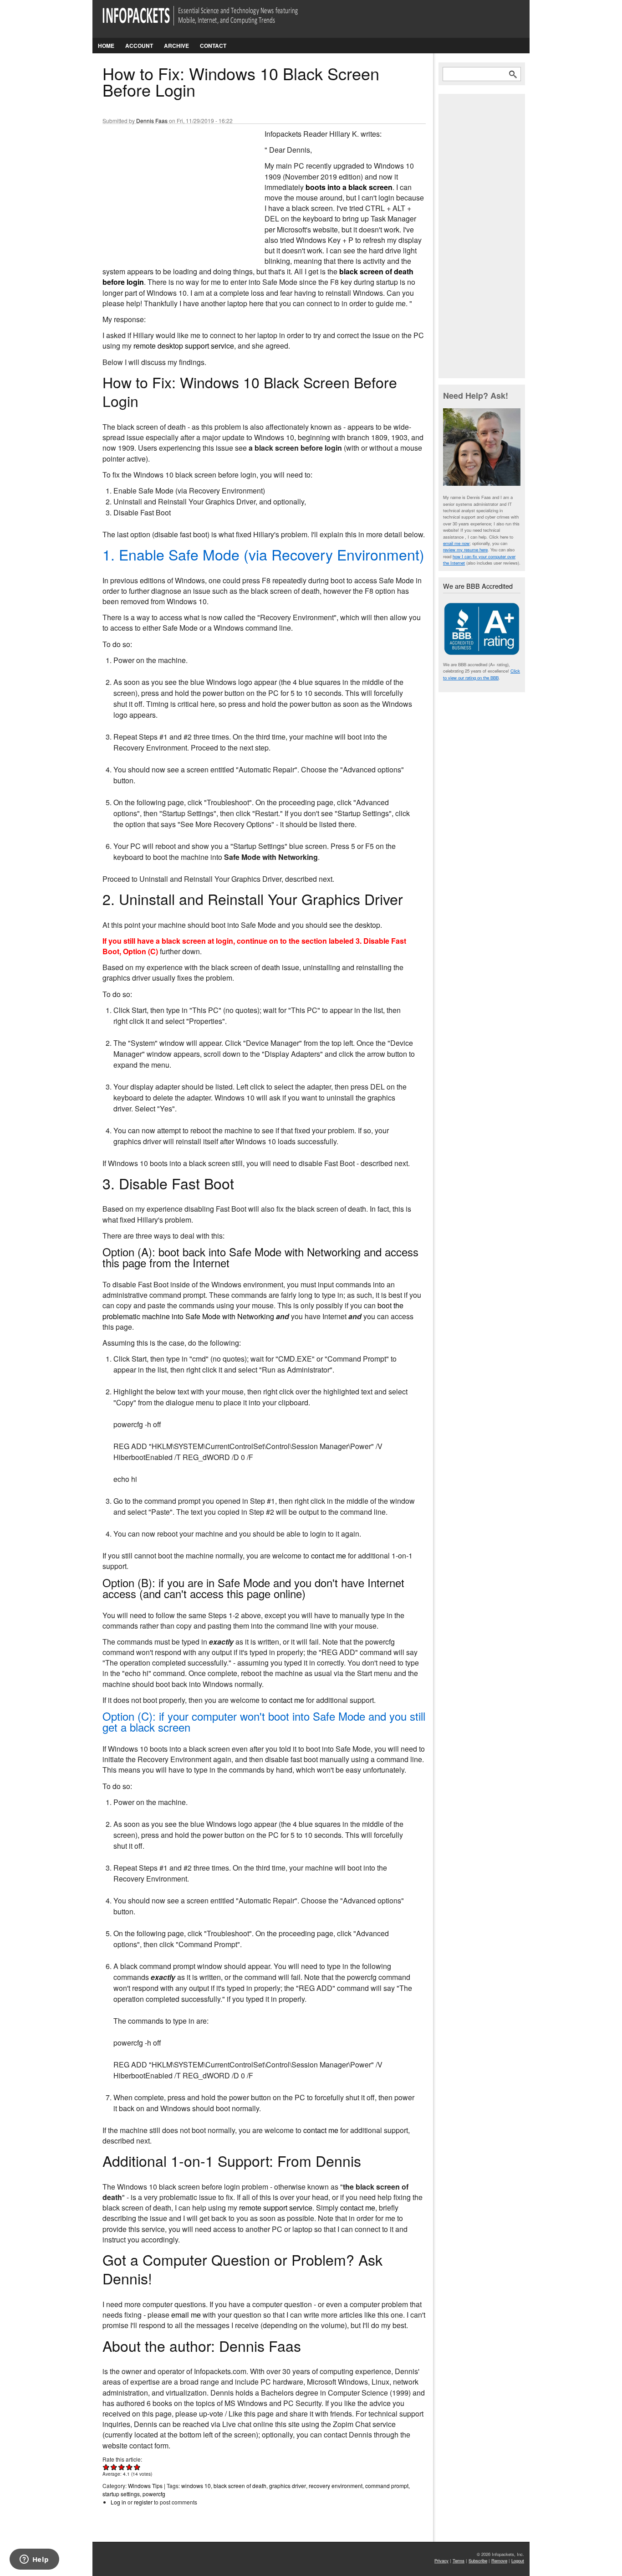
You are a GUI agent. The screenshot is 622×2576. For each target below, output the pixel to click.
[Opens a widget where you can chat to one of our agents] (34, 2560)
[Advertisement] (171, 189)
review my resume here (465, 550)
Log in (118, 2502)
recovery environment (336, 2486)
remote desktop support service (184, 346)
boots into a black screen (349, 187)
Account (139, 46)
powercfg (154, 2494)
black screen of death (240, 2486)
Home (106, 46)
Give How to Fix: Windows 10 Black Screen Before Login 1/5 (106, 2467)
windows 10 (196, 2486)
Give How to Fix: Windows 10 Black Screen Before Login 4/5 (130, 2467)
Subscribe (478, 2561)
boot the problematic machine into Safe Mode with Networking (253, 1311)
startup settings (121, 2494)
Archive (176, 46)
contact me (329, 1555)
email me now (456, 543)
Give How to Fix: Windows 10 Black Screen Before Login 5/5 (137, 2467)
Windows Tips (145, 2486)
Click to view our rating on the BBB (482, 674)
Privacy (441, 2561)
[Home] (213, 21)
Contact (213, 46)
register (143, 2502)
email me (186, 2315)
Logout (518, 2561)
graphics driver (288, 2486)
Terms (459, 2561)
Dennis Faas (152, 121)
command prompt (387, 2486)
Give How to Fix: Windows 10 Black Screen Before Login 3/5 (122, 2467)
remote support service (276, 2208)
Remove (499, 2561)
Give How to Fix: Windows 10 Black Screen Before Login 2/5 (114, 2467)
